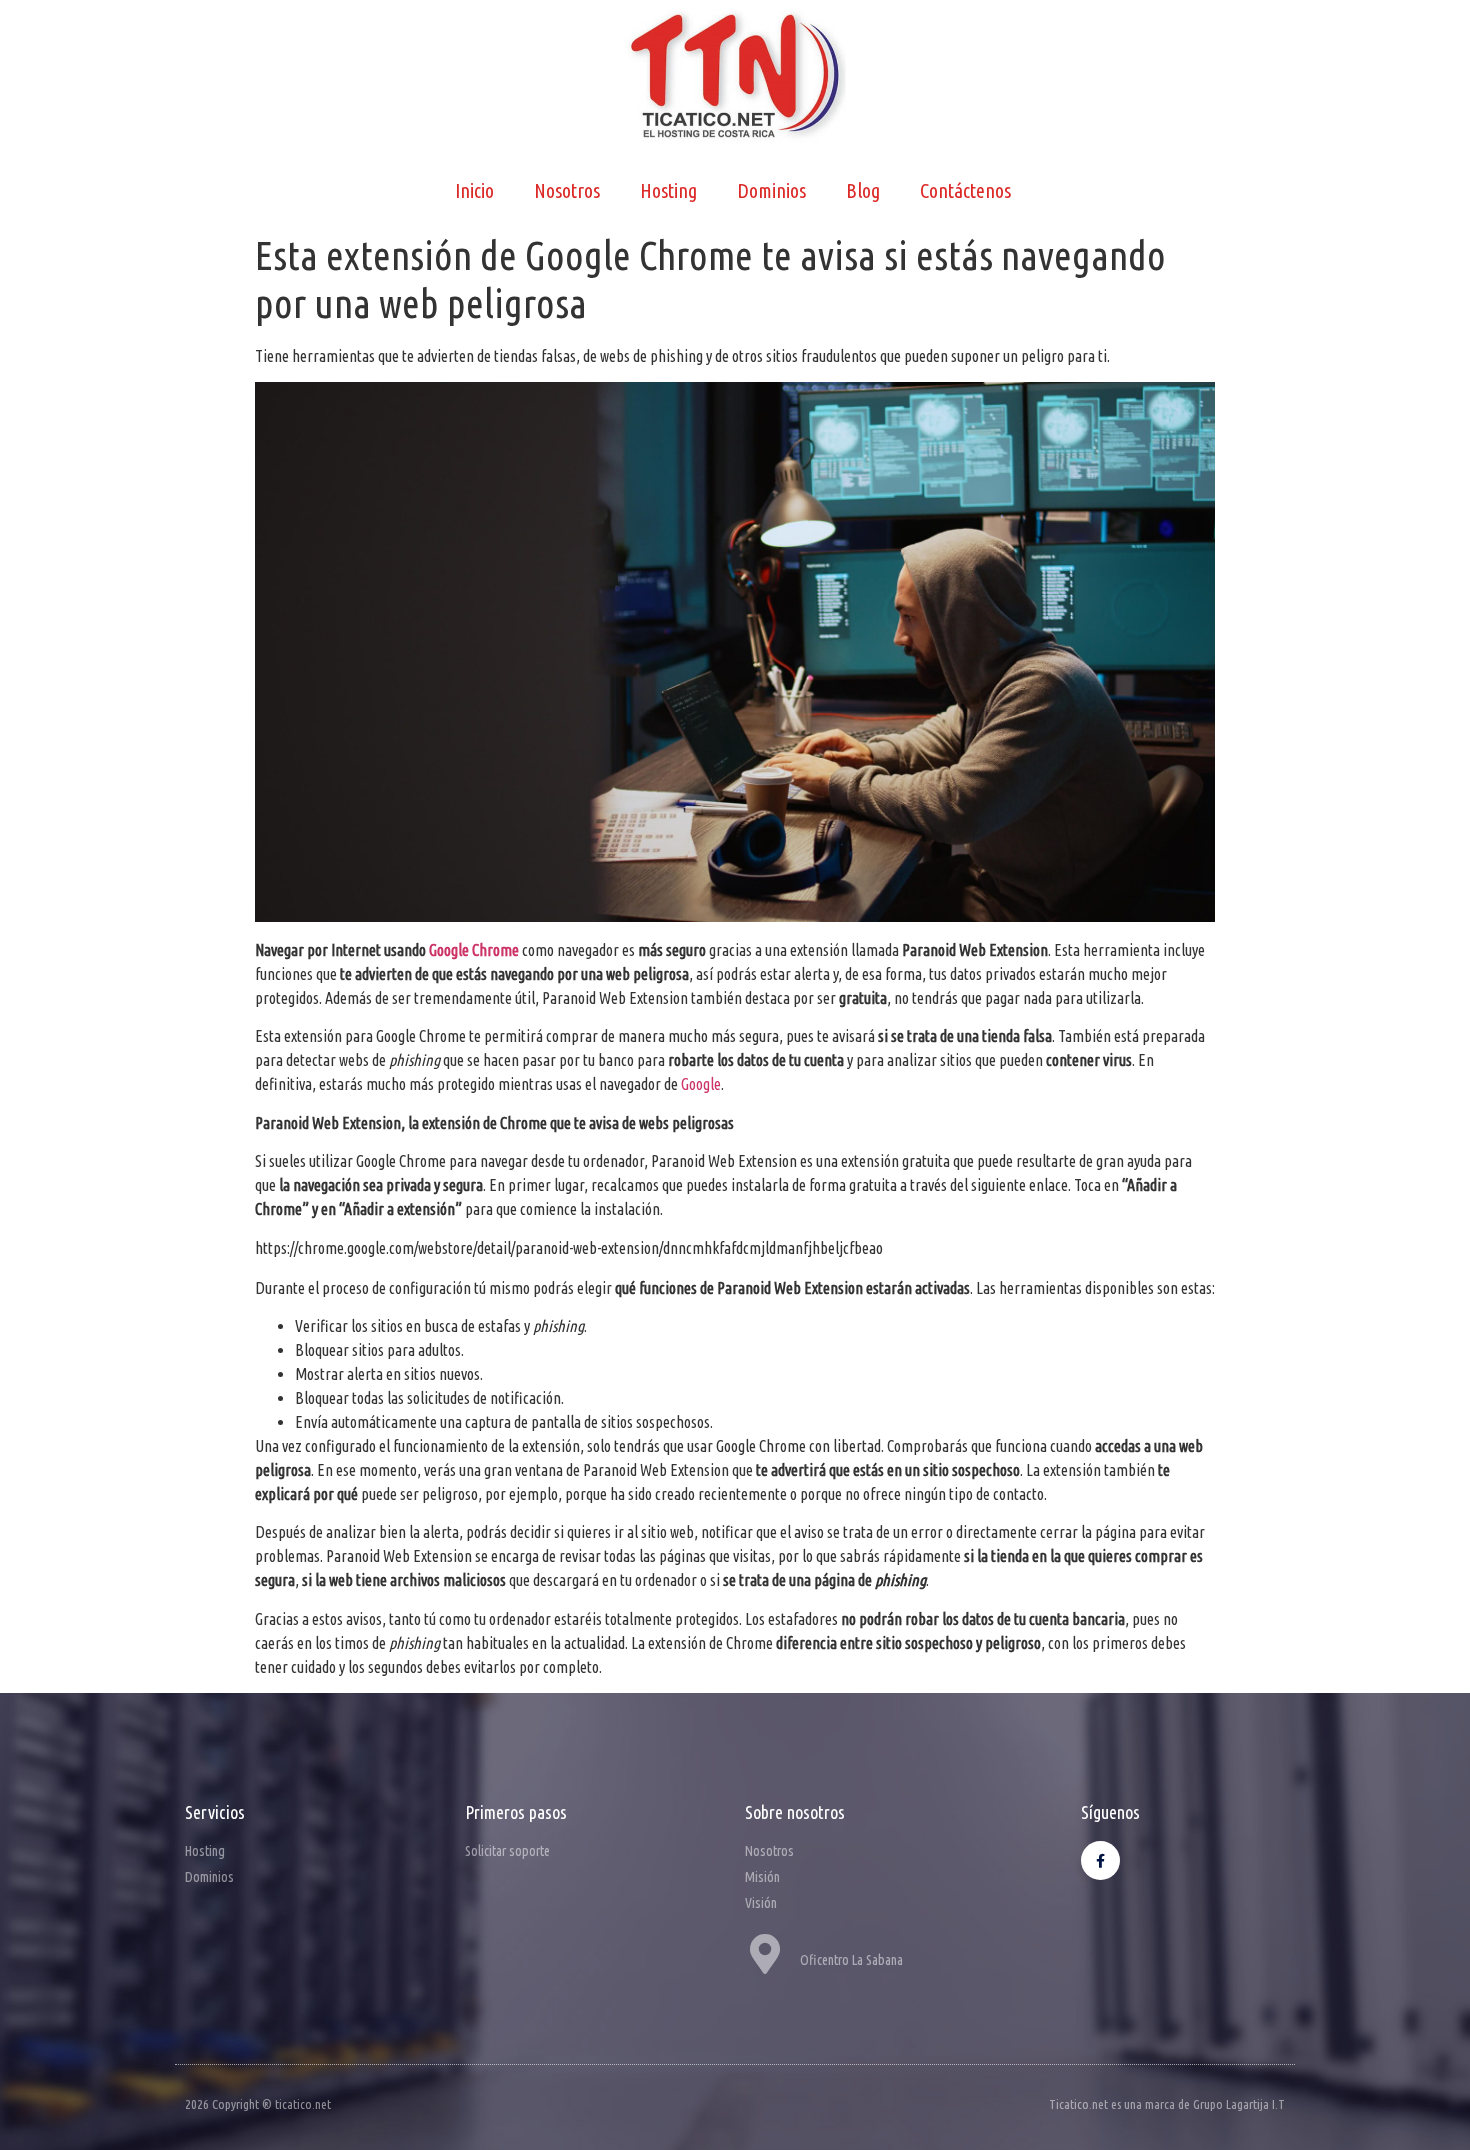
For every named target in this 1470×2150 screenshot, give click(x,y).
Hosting (668, 190)
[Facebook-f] (1100, 1860)
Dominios (771, 190)
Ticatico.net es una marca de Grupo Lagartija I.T (1167, 2104)
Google (701, 1084)
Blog (863, 190)
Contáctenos (965, 190)
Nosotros (567, 190)
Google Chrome (474, 950)
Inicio (474, 190)
